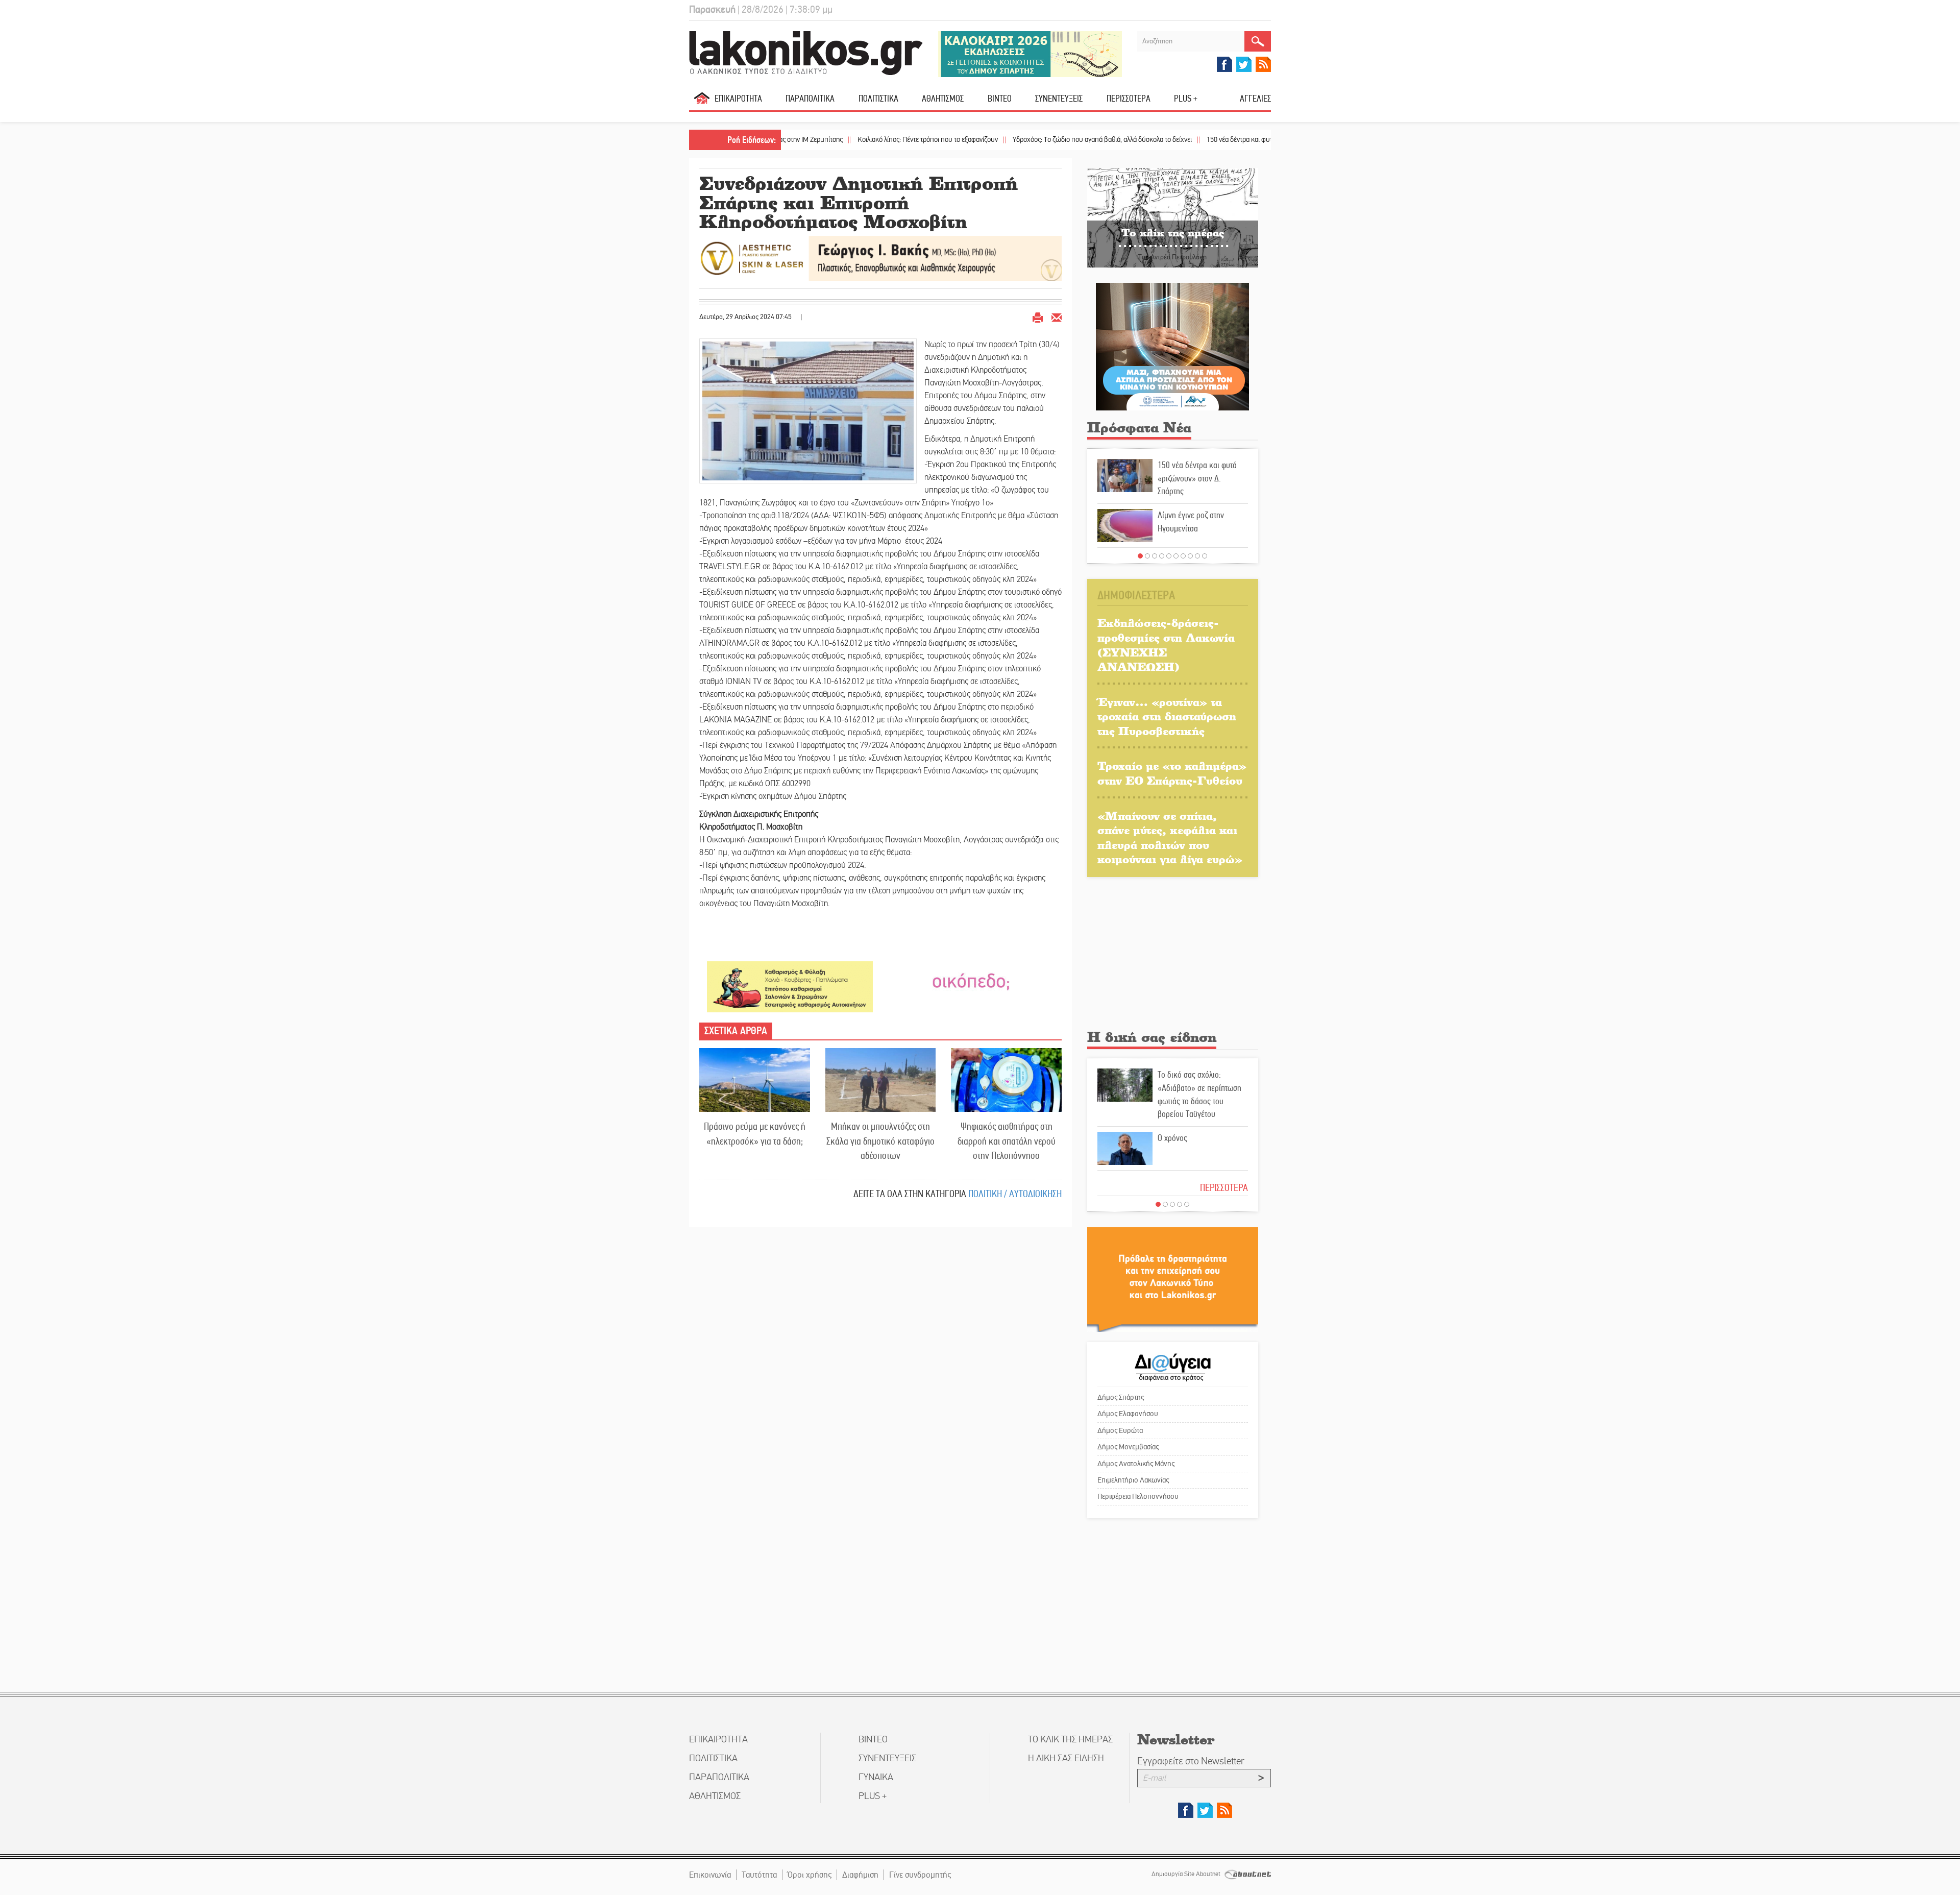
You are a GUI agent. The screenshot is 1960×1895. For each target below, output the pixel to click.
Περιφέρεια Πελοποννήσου (1138, 1496)
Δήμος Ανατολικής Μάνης (1136, 1464)
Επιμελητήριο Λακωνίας (1133, 1480)
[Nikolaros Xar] (790, 986)
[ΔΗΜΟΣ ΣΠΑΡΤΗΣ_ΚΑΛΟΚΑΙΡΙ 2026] (1030, 53)
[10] (1205, 556)
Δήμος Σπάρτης (1121, 1397)
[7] (1183, 556)
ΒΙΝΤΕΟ (1000, 99)
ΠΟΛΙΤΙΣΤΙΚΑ (878, 99)
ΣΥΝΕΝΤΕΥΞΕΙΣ (1059, 99)
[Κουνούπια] (1172, 346)
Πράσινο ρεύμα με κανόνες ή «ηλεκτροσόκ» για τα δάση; (755, 1134)
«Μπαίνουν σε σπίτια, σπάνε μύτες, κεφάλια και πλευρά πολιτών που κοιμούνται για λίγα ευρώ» (1170, 837)
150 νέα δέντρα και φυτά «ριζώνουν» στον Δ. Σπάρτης (1181, 140)
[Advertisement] (1173, 956)
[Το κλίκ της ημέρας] (1173, 217)
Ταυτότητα (759, 1875)
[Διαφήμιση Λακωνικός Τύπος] (1173, 1279)
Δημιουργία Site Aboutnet (1187, 1874)
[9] (1197, 556)
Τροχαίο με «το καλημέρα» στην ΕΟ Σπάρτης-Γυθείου (1172, 773)
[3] (1155, 556)
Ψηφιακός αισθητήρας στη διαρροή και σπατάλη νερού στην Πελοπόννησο (1007, 1141)
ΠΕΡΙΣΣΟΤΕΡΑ (1224, 1188)
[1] (1140, 556)
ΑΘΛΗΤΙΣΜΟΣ (943, 99)
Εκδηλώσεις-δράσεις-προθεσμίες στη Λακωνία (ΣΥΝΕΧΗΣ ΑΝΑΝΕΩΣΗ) (1166, 645)
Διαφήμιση (860, 1875)
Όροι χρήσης (810, 1875)
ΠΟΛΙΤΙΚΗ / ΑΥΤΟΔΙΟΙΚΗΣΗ (1015, 1194)
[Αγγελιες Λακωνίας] (971, 981)
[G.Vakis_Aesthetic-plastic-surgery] (880, 258)
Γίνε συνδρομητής (920, 1875)
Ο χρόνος (1172, 1138)
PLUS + (1186, 99)
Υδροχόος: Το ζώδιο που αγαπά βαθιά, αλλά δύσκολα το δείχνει (1001, 140)
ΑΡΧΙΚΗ (702, 102)
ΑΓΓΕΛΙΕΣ (1255, 99)
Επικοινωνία (710, 1875)
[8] (1190, 556)
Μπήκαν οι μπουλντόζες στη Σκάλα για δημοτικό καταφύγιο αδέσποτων (880, 1141)
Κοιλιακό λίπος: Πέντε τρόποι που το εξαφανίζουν (826, 140)
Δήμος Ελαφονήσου (1128, 1414)
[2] (1147, 556)
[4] (1162, 556)
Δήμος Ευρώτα (1120, 1430)
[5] (1169, 556)
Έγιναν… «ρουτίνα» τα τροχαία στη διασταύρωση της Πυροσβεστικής (1167, 716)
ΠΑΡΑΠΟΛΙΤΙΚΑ (810, 99)
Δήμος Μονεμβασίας (1128, 1447)
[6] (1176, 556)
